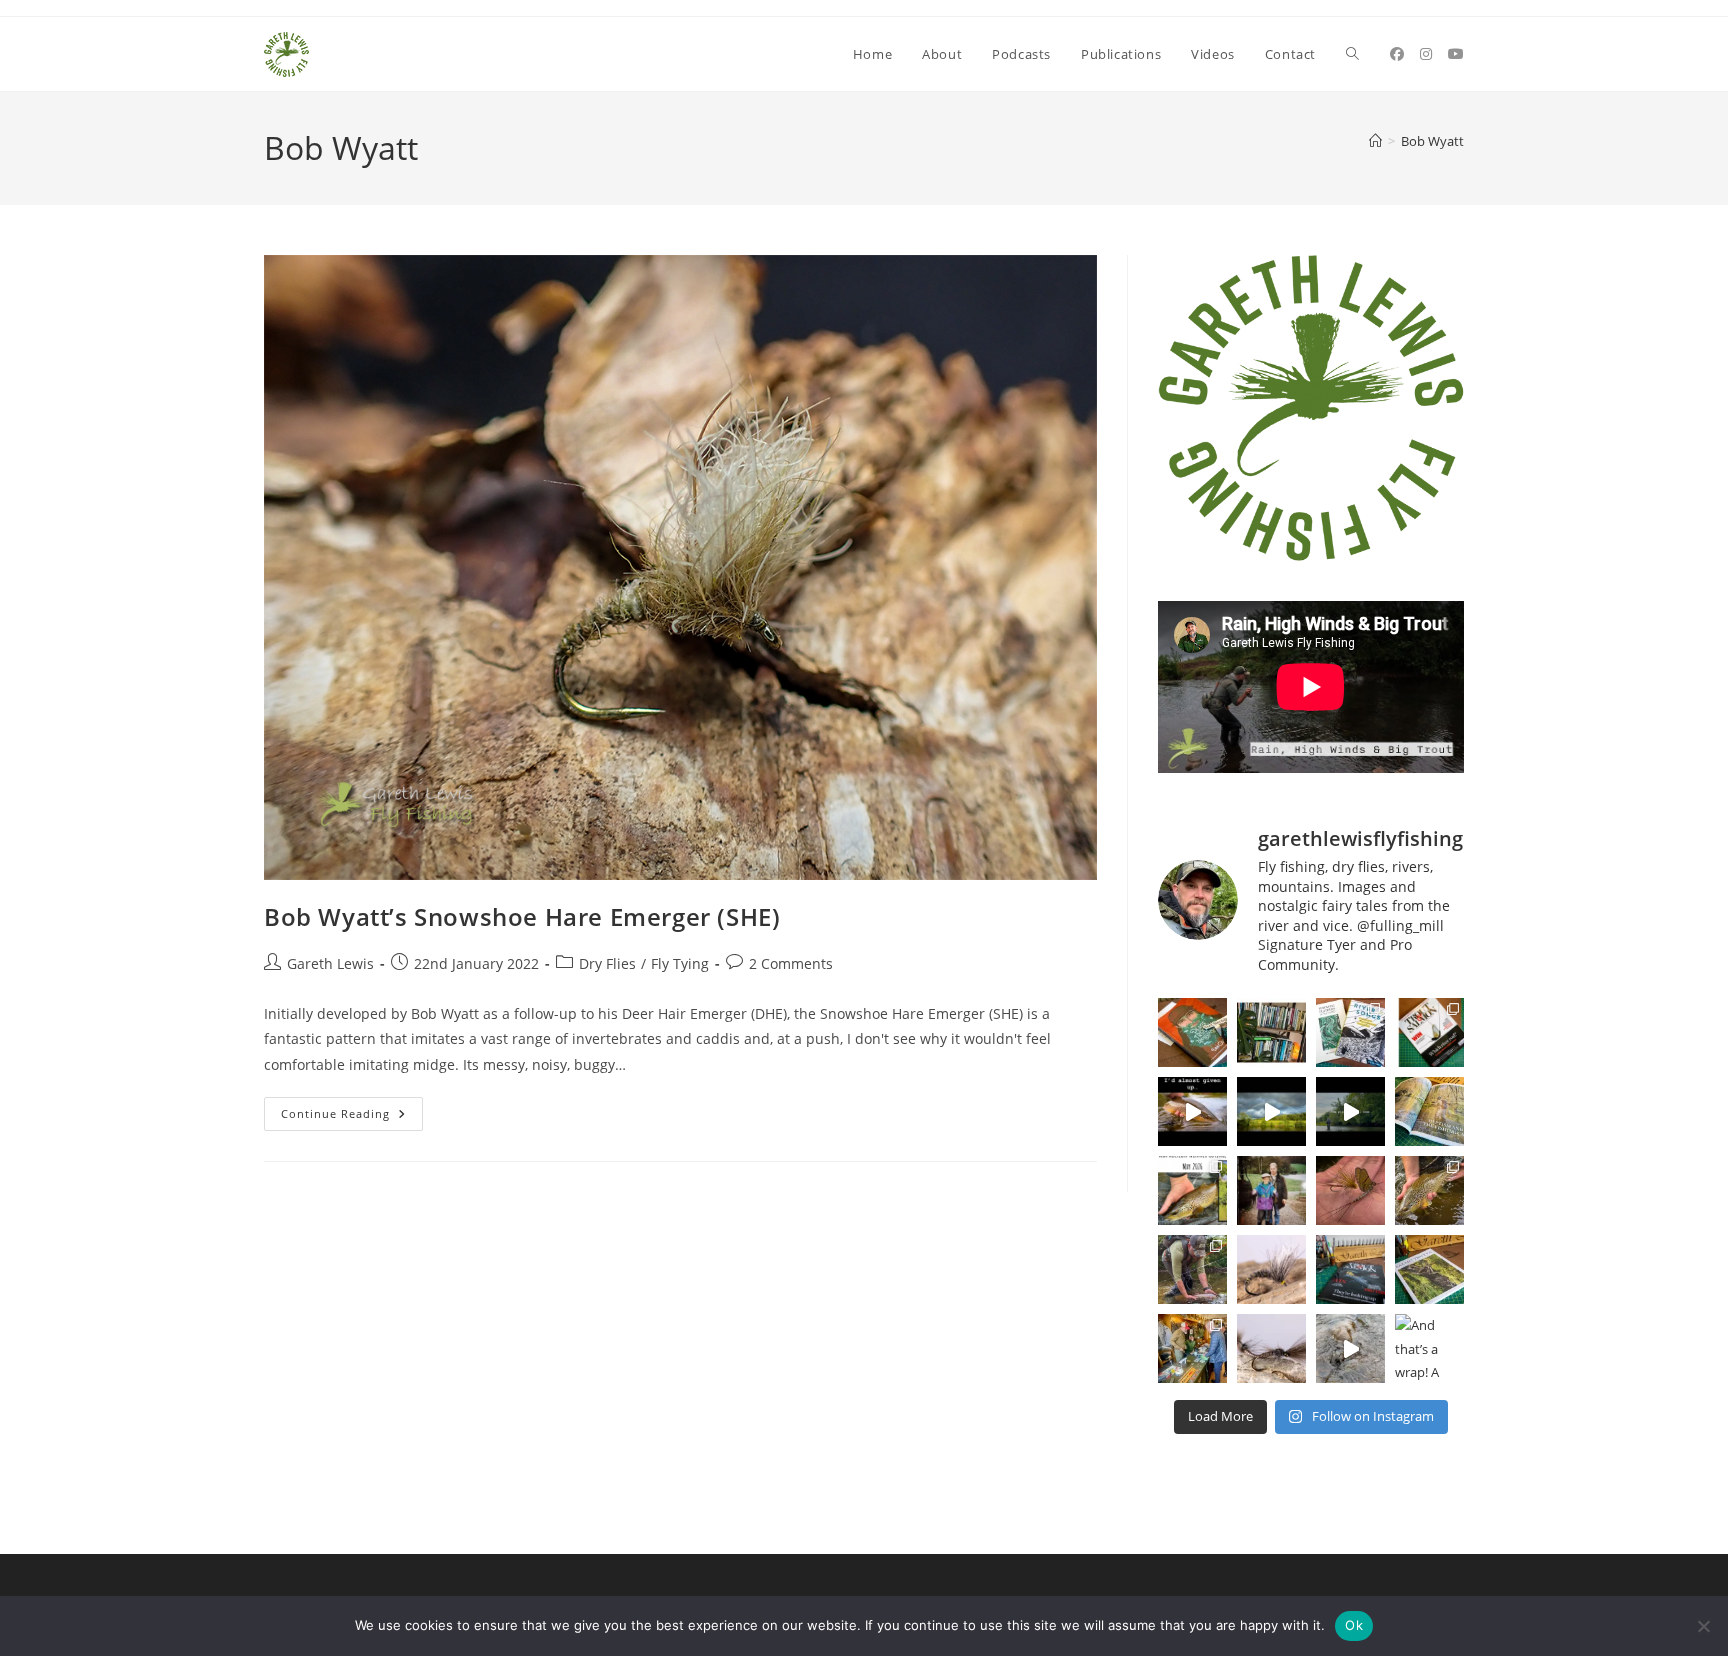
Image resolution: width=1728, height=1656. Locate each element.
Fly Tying (680, 963)
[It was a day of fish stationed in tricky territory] (1429, 1190)
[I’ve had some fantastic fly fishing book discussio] (1271, 1032)
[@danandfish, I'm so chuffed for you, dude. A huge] (1192, 1032)
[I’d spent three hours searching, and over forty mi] (1192, 1111)
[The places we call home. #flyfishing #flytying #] (1350, 1111)
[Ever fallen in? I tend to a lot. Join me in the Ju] (1429, 1111)
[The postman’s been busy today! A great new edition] (1350, 1269)
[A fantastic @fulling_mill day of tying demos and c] (1192, 1348)
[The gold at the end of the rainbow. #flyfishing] (1271, 1111)
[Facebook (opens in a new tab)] (1397, 54)
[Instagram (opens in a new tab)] (1426, 54)
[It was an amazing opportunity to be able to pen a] (1429, 1269)
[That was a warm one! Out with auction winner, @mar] (1192, 1190)
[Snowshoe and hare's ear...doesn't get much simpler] (1271, 1269)
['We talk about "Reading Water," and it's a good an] (1350, 1348)
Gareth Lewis (330, 963)
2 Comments (791, 963)
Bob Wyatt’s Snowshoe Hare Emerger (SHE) (522, 916)
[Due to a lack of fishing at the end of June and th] (1350, 1032)
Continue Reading (352, 1117)
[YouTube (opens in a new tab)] (1456, 54)
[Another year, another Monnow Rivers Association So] (1192, 1269)
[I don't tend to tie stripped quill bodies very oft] (1271, 1348)
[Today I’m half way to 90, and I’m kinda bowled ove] (1271, 1190)
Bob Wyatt (1432, 141)
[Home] (1375, 141)
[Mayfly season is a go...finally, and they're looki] (1350, 1190)
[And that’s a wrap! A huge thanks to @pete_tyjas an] (1429, 1348)
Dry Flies (607, 963)
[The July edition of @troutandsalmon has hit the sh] (1429, 1032)
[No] (1703, 1626)
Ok (1354, 1625)
